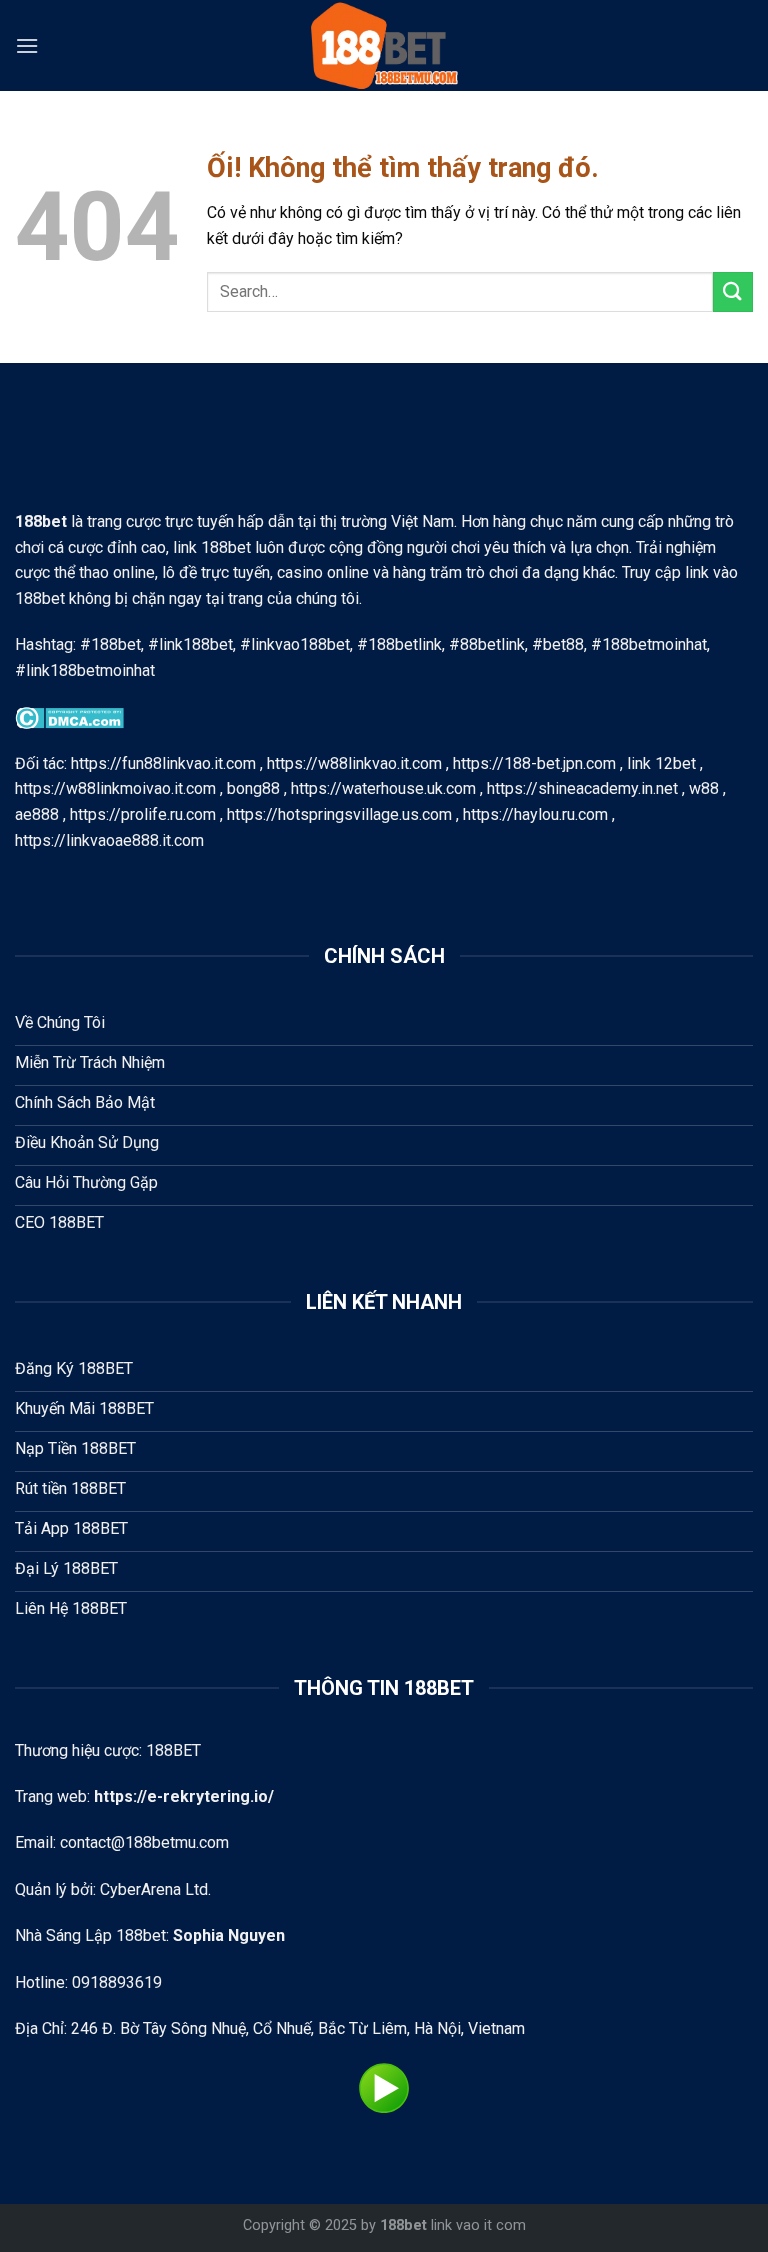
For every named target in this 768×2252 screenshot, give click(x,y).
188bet (403, 2225)
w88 (704, 788)
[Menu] (27, 45)
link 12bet (661, 763)
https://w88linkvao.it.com (354, 763)
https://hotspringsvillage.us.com (339, 814)
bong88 (253, 788)
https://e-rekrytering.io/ (184, 1796)
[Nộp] (733, 291)
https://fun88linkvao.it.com (163, 763)
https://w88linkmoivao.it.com (115, 788)
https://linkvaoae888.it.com (109, 840)
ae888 (37, 814)
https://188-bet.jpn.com (534, 763)
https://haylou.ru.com (535, 814)
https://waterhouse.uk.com (383, 788)
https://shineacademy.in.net (582, 788)
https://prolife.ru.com (143, 814)
